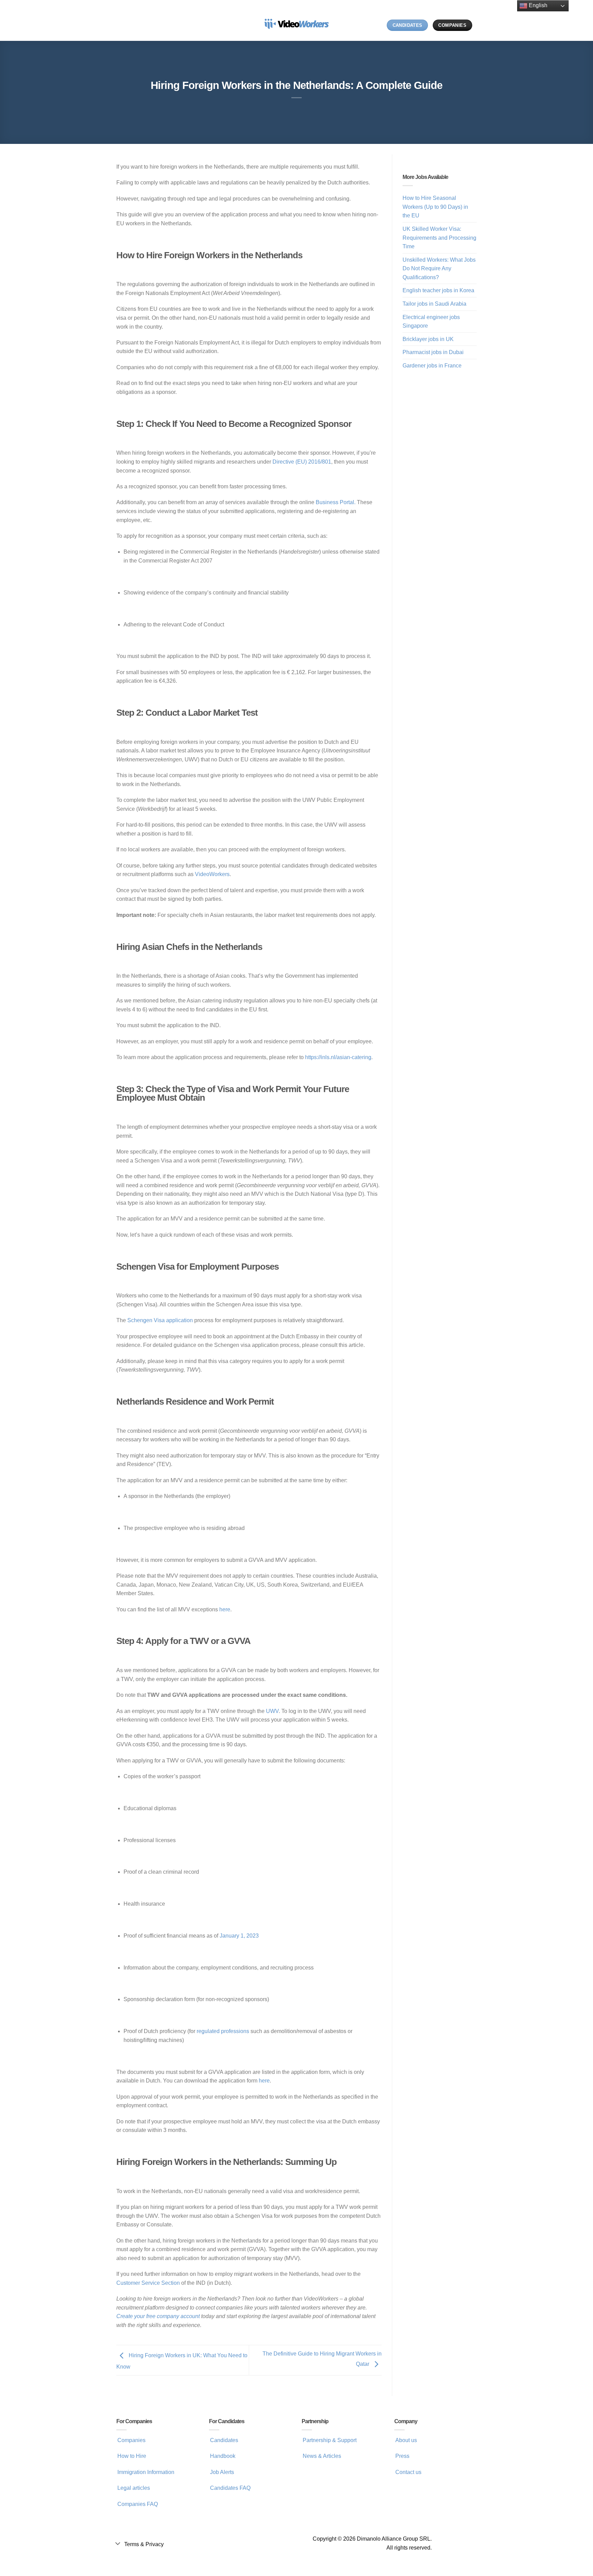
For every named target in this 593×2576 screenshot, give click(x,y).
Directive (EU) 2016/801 (302, 462)
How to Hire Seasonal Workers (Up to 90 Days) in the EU (435, 207)
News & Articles (322, 2456)
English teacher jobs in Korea (438, 290)
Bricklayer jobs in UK (428, 339)
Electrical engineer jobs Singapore (431, 322)
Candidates (224, 2440)
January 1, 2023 (239, 1936)
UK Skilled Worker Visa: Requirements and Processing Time (439, 238)
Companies (131, 2440)
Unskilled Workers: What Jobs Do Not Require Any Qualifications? (439, 269)
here (225, 1609)
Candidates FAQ (230, 2488)
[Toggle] (118, 2543)
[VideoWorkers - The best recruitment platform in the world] (296, 20)
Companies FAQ (138, 2504)
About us (406, 2440)
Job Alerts (222, 2472)
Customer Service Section (148, 2283)
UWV (272, 1711)
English (537, 5)
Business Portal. (336, 502)
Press (402, 2456)
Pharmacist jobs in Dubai (433, 352)
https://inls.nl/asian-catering (338, 1057)
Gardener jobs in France (432, 366)
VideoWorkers (212, 874)
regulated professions (223, 2031)
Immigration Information (146, 2472)
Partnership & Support (330, 2440)
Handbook (223, 2456)
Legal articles (134, 2488)
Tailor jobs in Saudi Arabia (434, 304)
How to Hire (132, 2456)
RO (378, 25)
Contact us (408, 2472)
